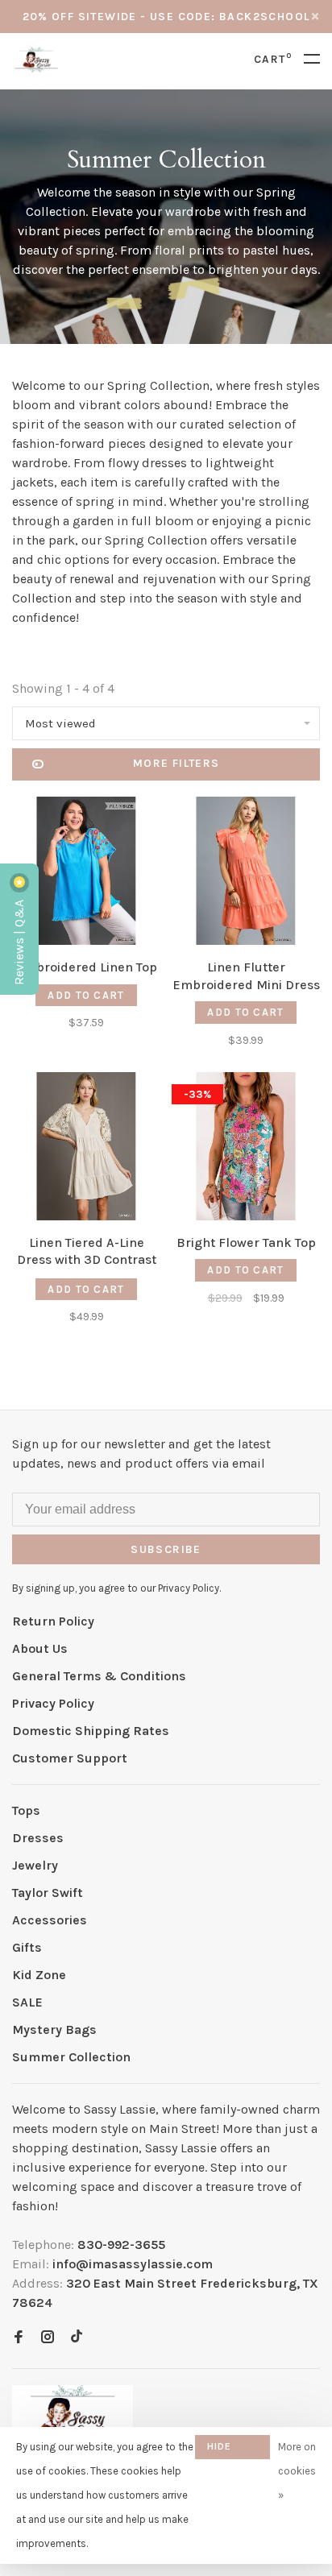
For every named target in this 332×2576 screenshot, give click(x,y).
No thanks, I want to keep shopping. (114, 1453)
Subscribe (76, 1411)
